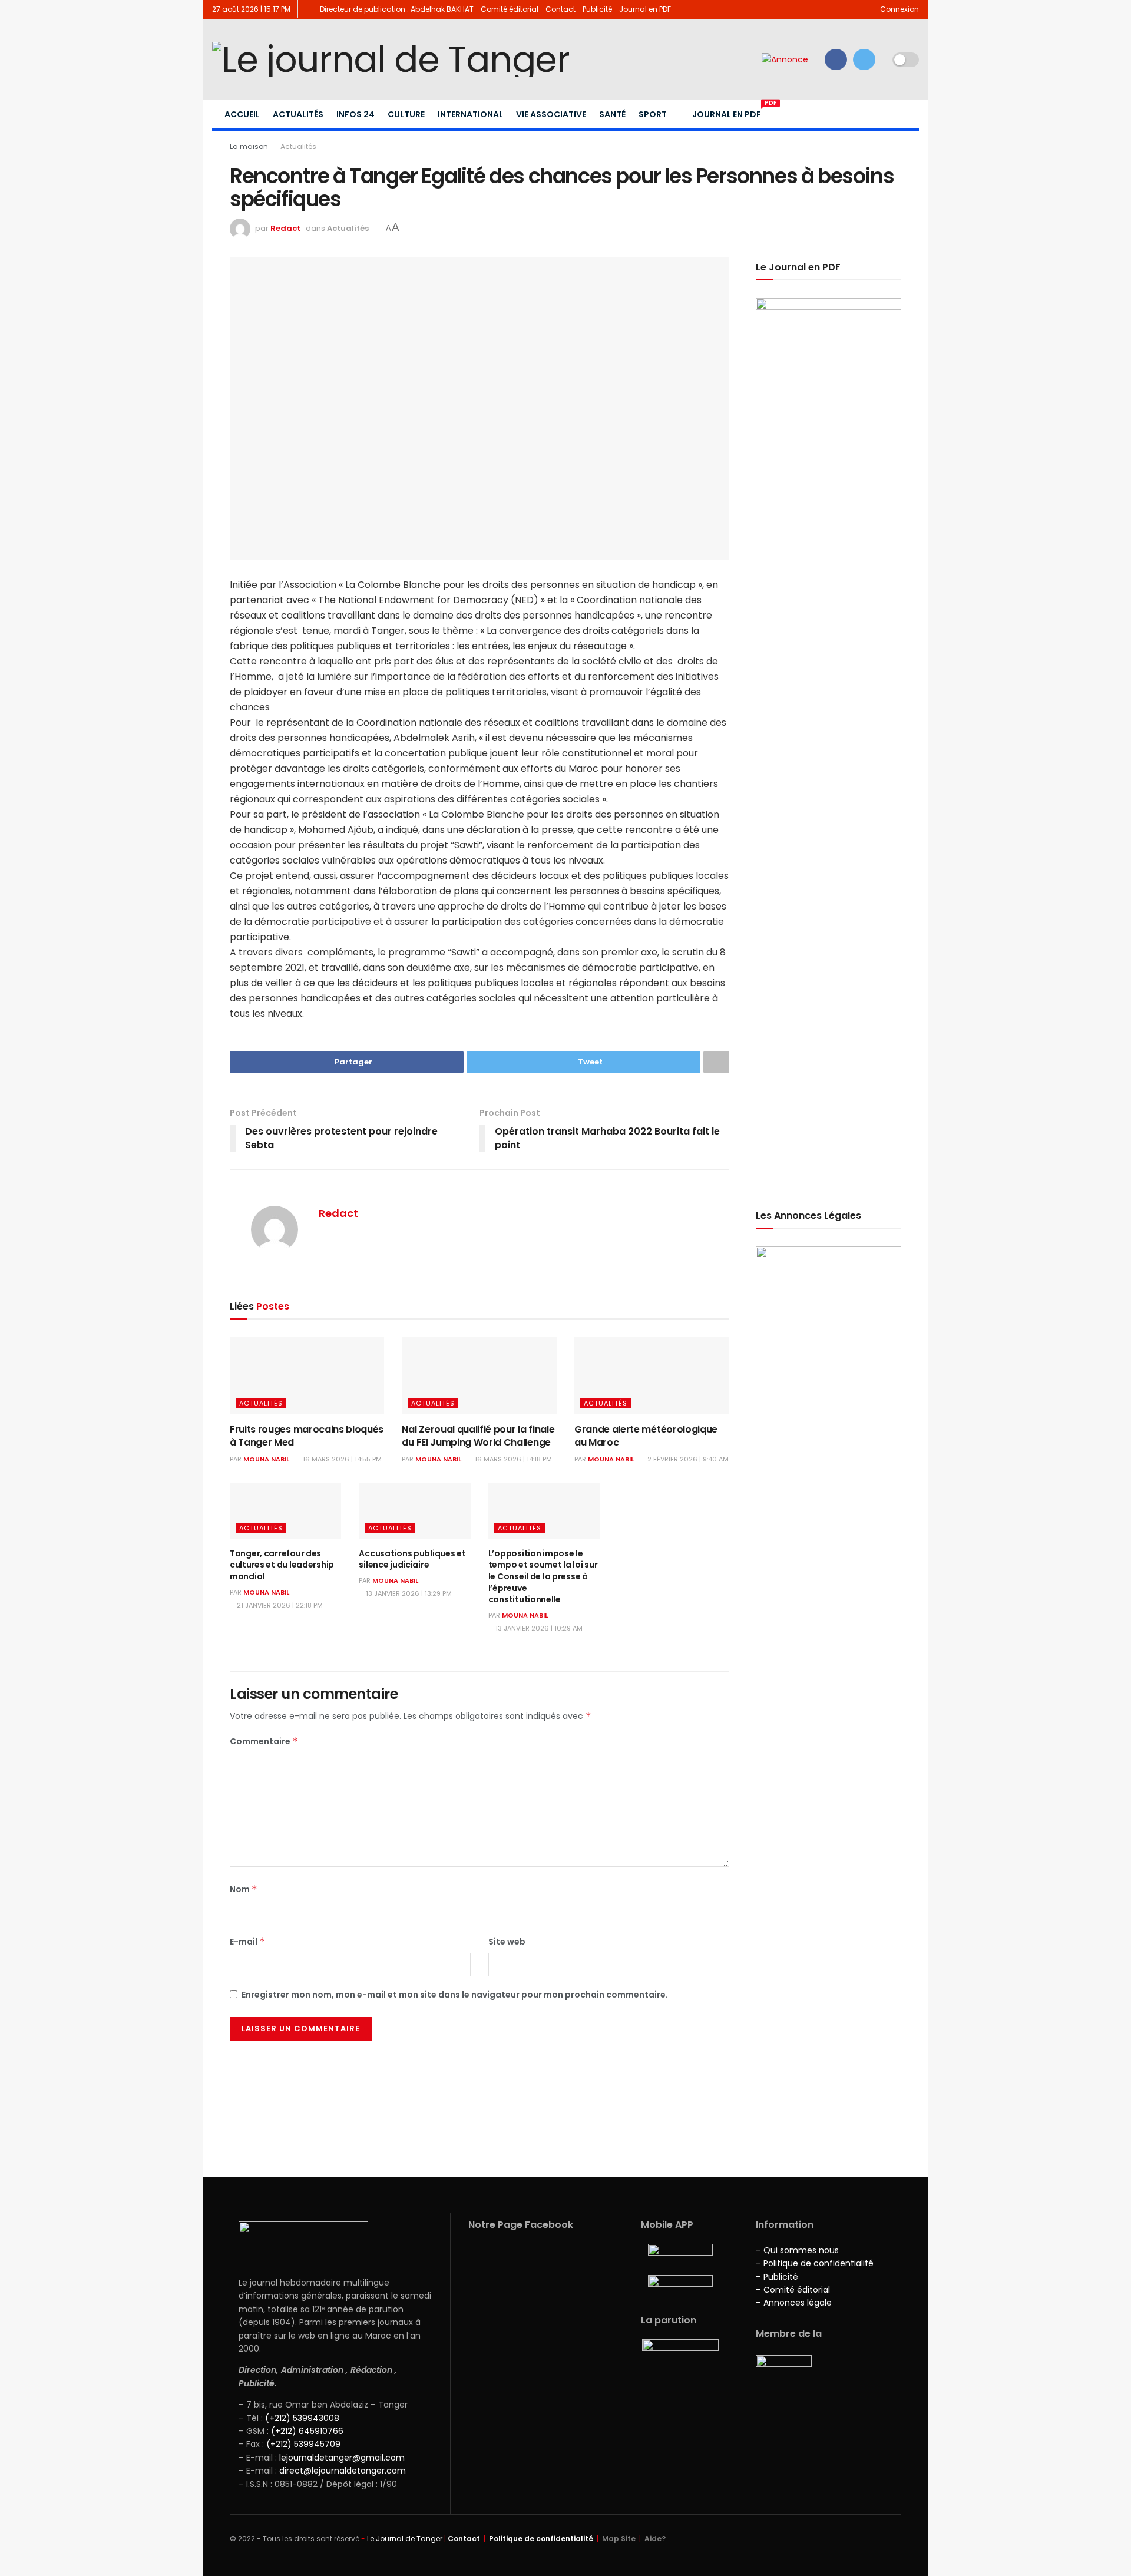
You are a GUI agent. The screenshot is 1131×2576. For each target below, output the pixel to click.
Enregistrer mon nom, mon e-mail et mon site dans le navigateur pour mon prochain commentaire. (455, 1995)
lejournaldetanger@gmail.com (341, 2458)
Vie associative (551, 114)
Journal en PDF (645, 9)
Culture (406, 114)
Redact (285, 228)
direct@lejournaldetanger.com (343, 2471)
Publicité (597, 9)
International (470, 114)
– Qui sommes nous (797, 2250)
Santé (612, 114)
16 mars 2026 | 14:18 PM (512, 1459)
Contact (560, 9)
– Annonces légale (794, 2303)
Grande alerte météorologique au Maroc (646, 1436)
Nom (244, 1889)
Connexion (899, 9)
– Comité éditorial (793, 2290)
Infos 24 (355, 114)
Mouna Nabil (266, 1459)
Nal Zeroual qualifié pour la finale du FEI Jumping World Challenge (478, 1436)
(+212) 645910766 (307, 2431)
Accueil (242, 114)
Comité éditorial (510, 9)
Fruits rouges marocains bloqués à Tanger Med (307, 1436)
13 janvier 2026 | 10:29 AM (538, 1628)
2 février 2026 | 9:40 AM (687, 1459)
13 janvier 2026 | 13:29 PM (408, 1593)
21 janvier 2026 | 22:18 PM (279, 1605)
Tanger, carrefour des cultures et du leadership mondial (282, 1565)
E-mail (247, 1942)
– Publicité (777, 2277)
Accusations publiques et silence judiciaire (412, 1559)
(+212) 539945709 (303, 2444)
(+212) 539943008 (302, 2418)
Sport (653, 114)
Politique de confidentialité (541, 2539)
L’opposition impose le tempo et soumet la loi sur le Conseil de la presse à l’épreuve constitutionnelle (543, 1576)
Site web (507, 1942)
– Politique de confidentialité (815, 2263)
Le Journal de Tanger (405, 2539)
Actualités (298, 114)
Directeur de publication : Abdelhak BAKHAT (397, 9)
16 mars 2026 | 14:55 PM (341, 1459)
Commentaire (264, 1741)
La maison (249, 146)
